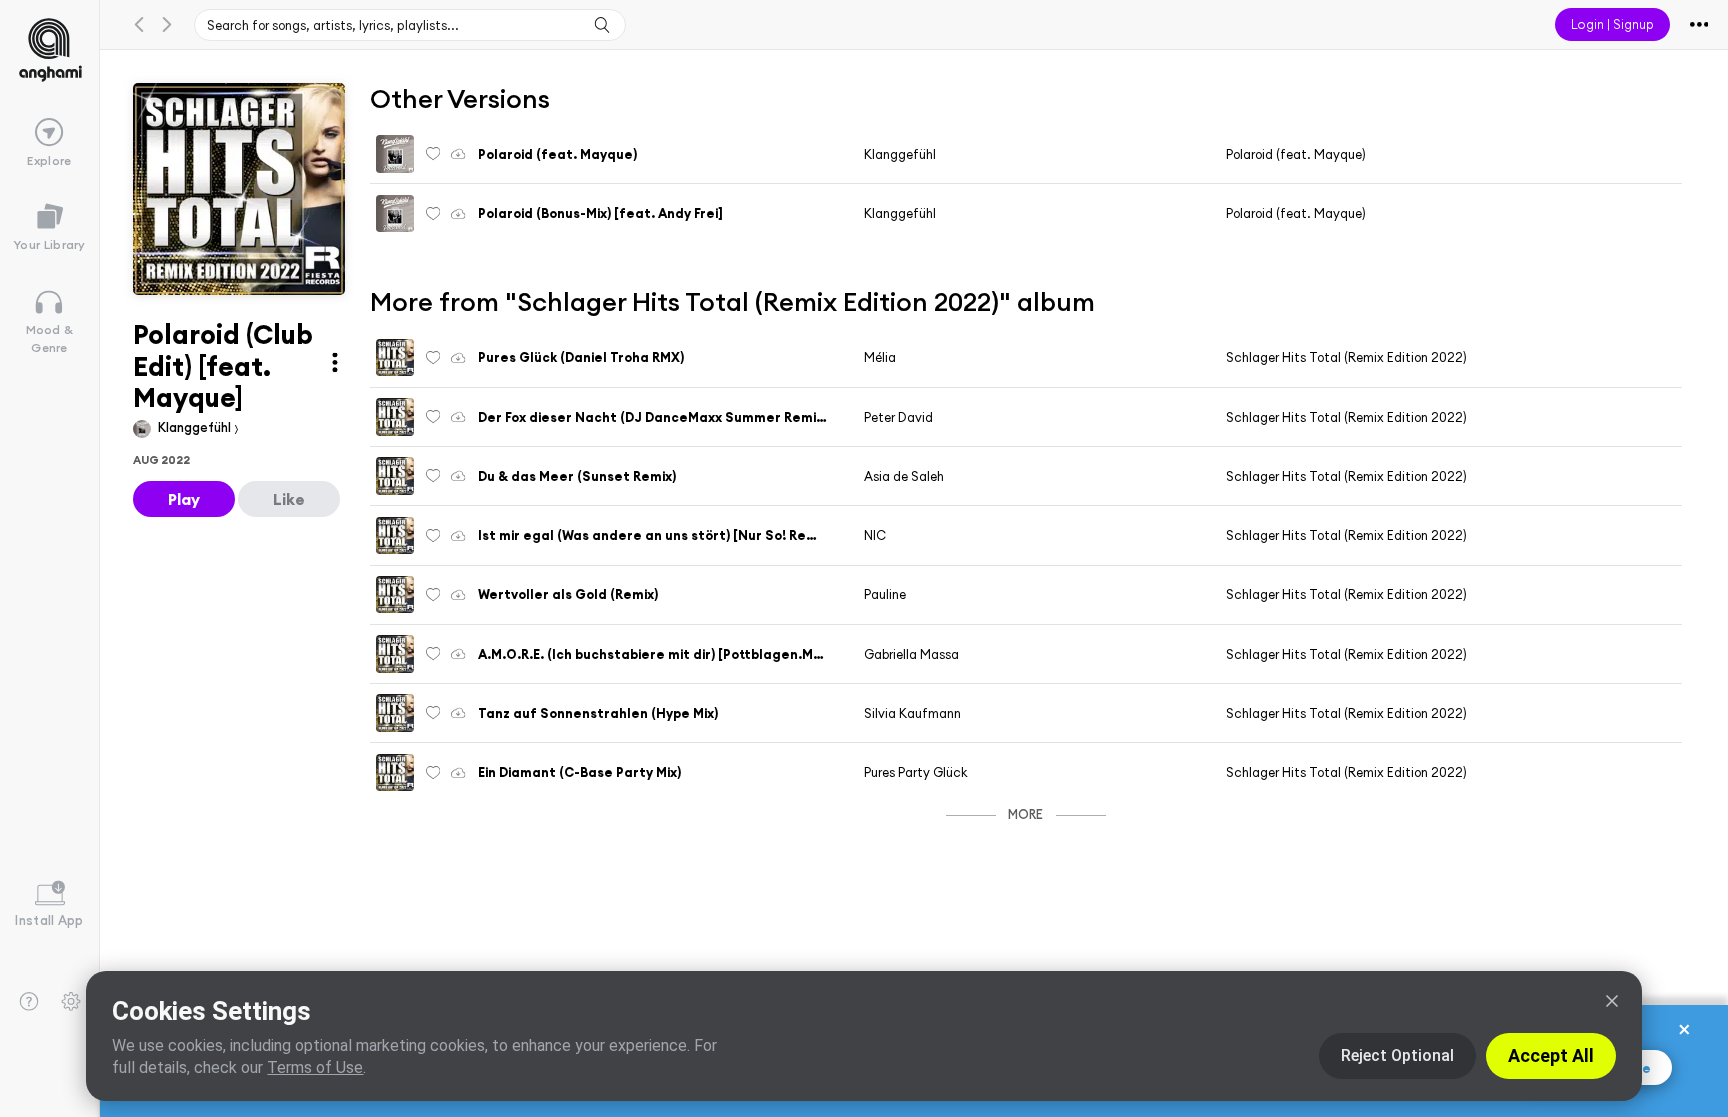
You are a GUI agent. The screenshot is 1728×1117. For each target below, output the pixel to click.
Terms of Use (315, 1067)
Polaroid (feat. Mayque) (1296, 154)
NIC (875, 535)
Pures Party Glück (916, 772)
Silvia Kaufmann (912, 713)
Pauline (885, 594)
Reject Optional (1397, 1055)
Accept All (1551, 1055)
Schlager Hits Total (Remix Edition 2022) (1346, 357)
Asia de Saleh (904, 476)
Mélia (880, 357)
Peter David (898, 417)
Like (289, 499)
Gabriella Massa (911, 654)
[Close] (1612, 1001)
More (1025, 814)
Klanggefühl (196, 427)
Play (184, 499)
